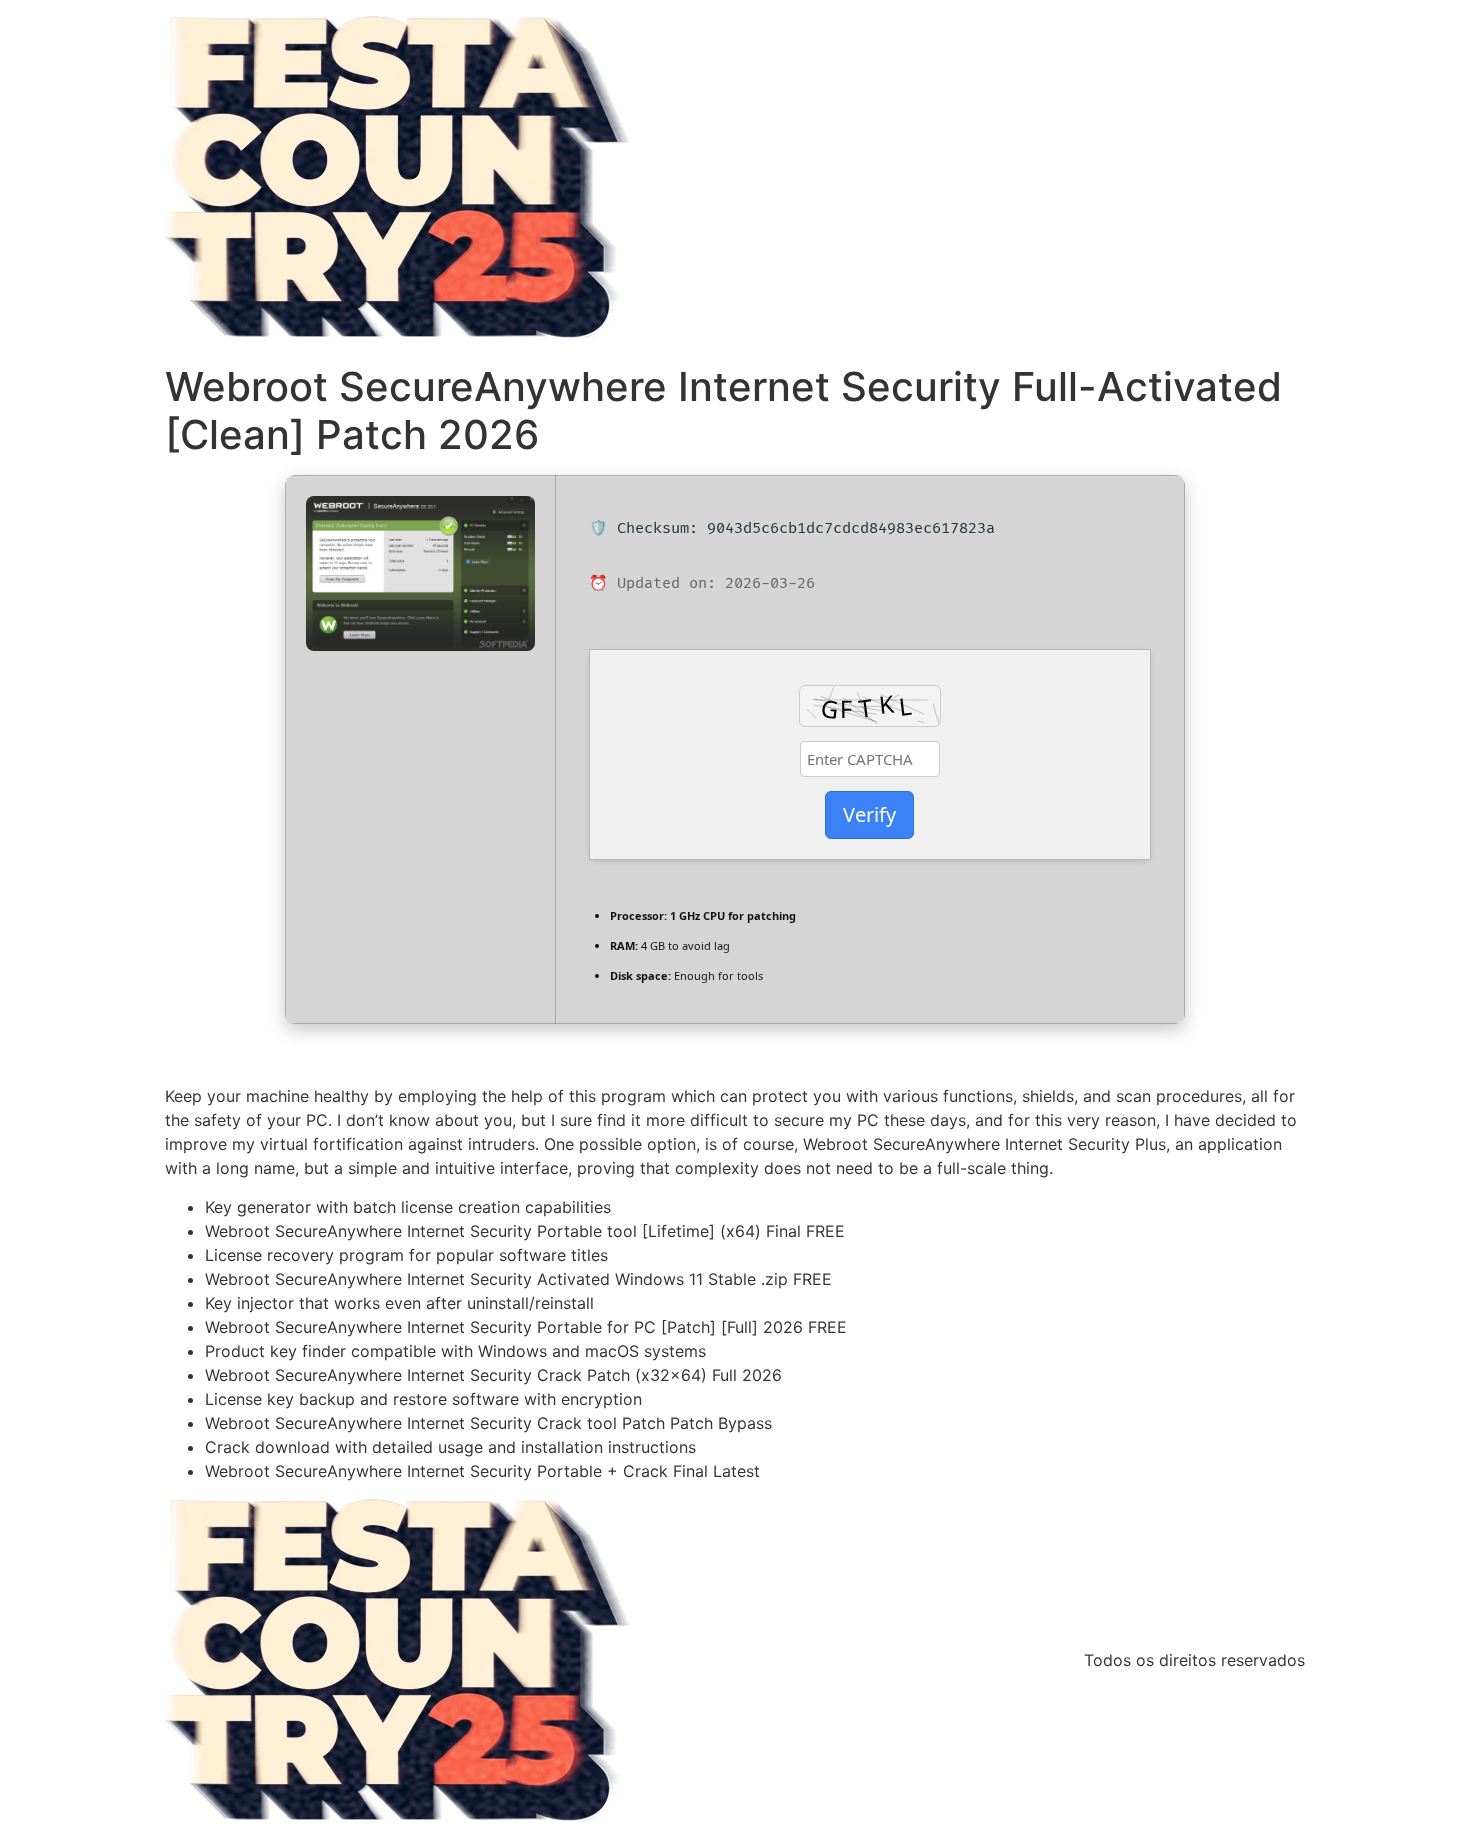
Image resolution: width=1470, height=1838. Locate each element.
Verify (869, 814)
